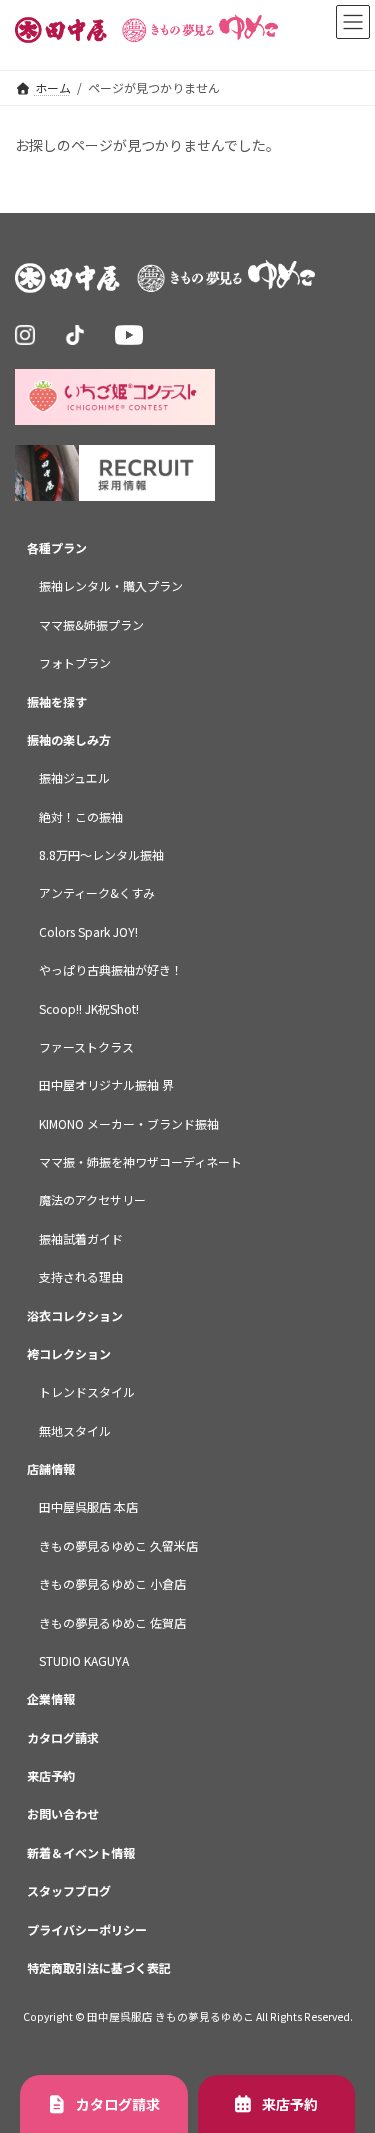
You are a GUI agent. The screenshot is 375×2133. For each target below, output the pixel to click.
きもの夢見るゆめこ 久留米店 (118, 1545)
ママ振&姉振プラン (91, 624)
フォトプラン (75, 663)
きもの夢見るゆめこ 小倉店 (112, 1584)
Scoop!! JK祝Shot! (89, 1008)
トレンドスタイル (87, 1392)
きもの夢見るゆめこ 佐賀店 (112, 1622)
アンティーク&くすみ (97, 893)
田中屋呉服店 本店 (88, 1507)
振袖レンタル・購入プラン (111, 586)
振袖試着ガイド (81, 1238)
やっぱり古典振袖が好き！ (111, 970)
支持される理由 (81, 1277)
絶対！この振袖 (81, 816)
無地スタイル (75, 1430)
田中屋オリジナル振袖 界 (106, 1085)
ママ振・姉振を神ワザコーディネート (140, 1161)
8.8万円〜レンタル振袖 (101, 854)
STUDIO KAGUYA (84, 1660)
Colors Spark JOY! (88, 931)
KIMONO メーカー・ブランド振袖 (129, 1123)
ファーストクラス (86, 1046)
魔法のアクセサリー (92, 1200)
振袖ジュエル (74, 778)
